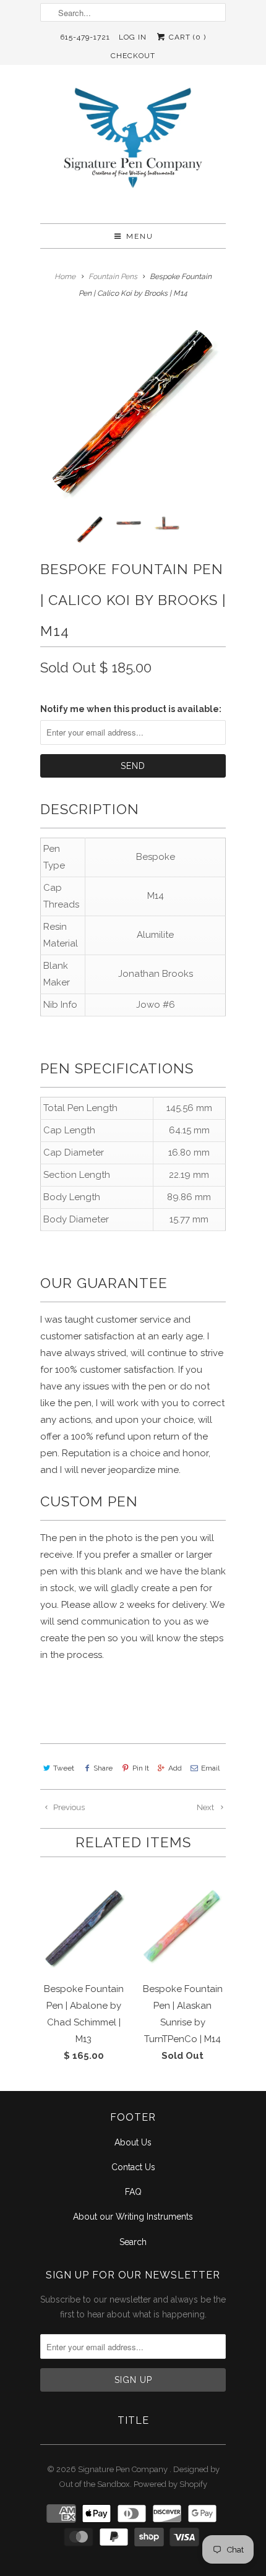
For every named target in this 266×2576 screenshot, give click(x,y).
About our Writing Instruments (133, 2217)
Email (210, 1768)
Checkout (133, 56)
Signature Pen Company (124, 2469)
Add (175, 1768)
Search (133, 2242)
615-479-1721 (85, 37)
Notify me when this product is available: (131, 709)
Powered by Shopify (170, 2484)
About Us (133, 2142)
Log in (133, 37)
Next (206, 1807)
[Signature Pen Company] (133, 149)
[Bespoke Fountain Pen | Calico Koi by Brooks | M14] (133, 413)
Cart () (186, 37)
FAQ (133, 2192)
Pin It (140, 1768)
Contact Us (133, 2167)
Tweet (64, 1768)
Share (103, 1768)
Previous (68, 1807)
